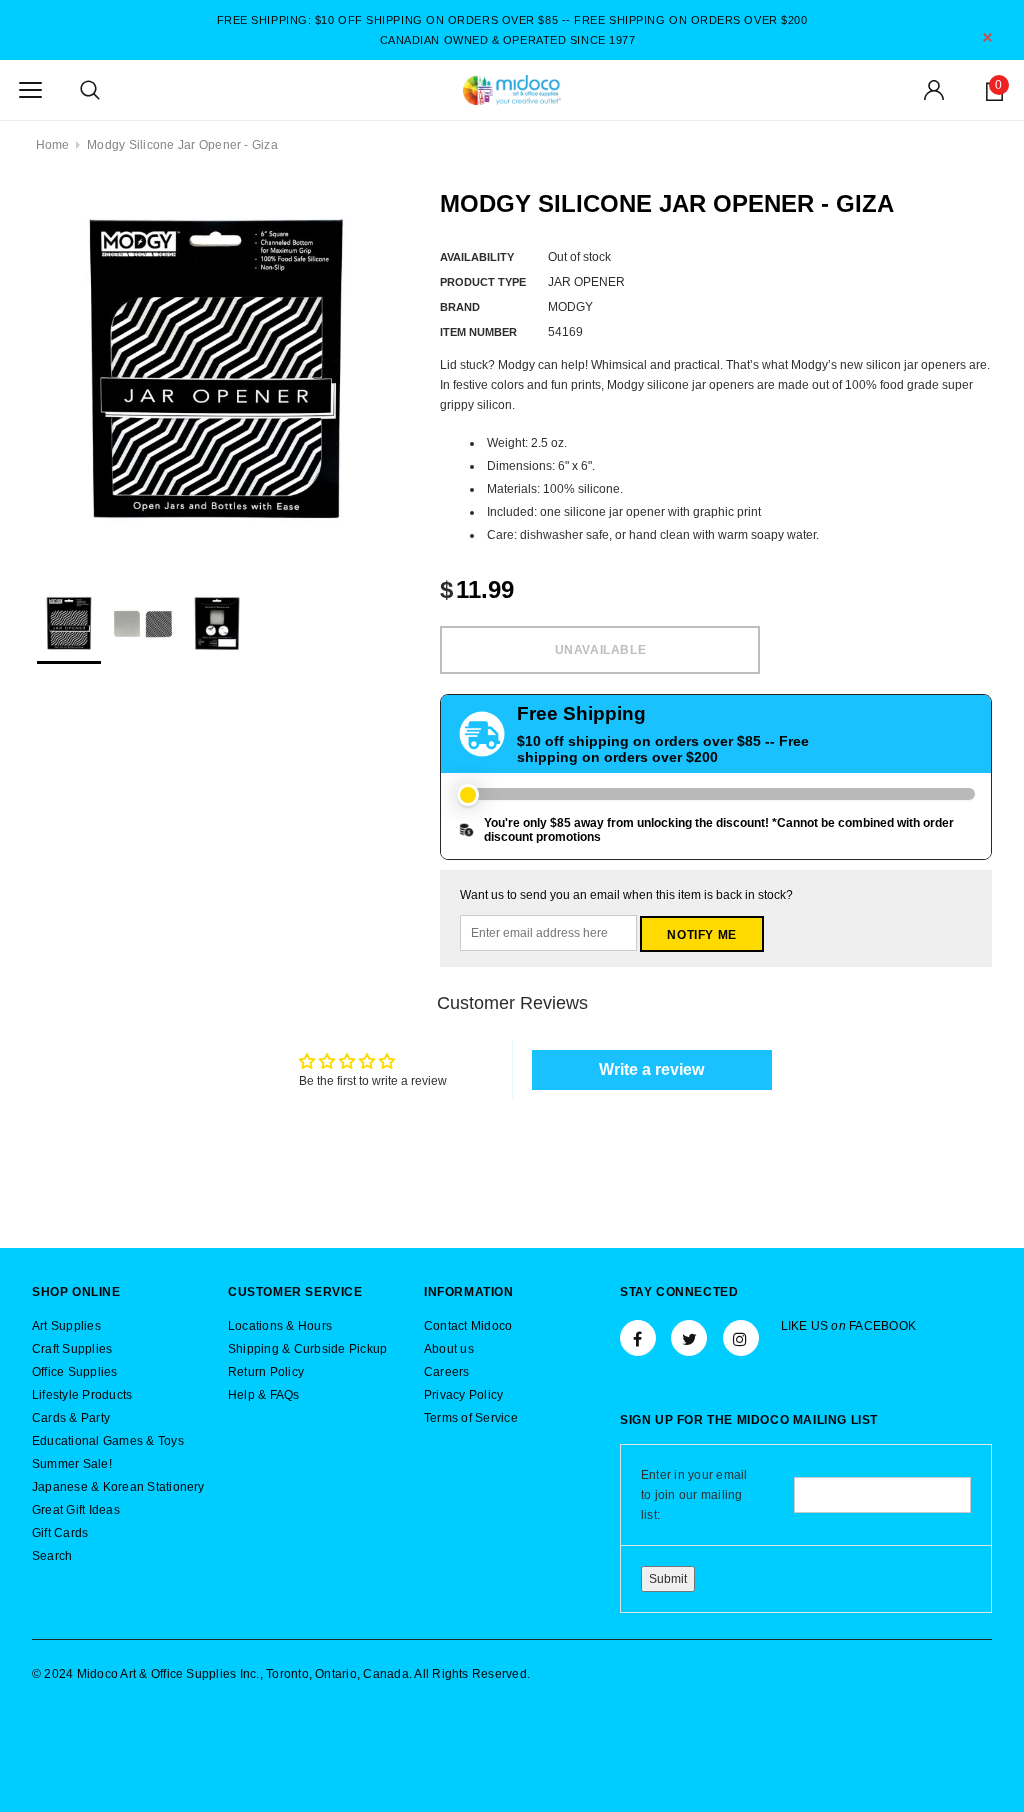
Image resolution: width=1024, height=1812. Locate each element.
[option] (216, 373)
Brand (460, 307)
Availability (477, 257)
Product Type (483, 282)
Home (53, 145)
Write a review (651, 1069)
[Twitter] (689, 1338)
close (987, 37)
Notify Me (701, 935)
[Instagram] (741, 1338)
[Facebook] (638, 1338)
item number (478, 332)
